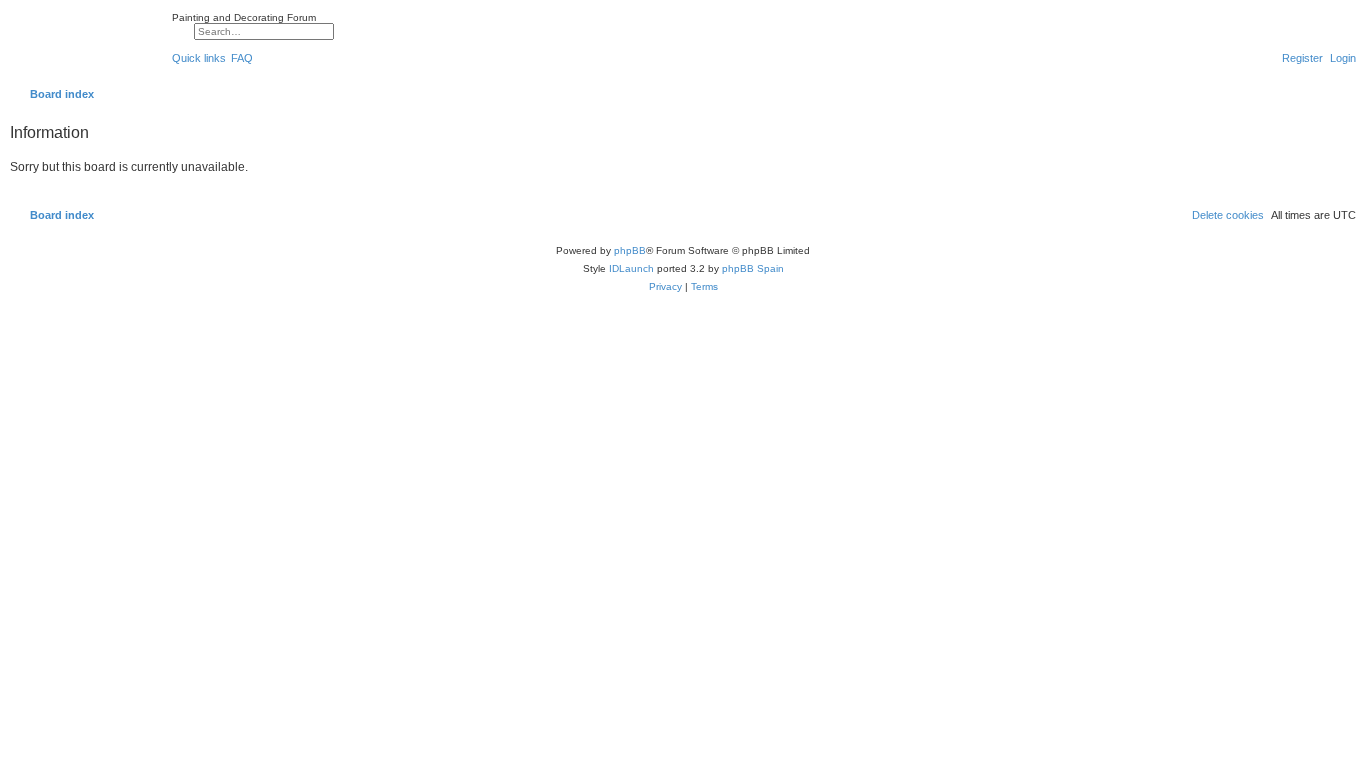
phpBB (630, 250)
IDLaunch (631, 268)
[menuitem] (242, 58)
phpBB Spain (753, 268)
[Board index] (86, 44)
